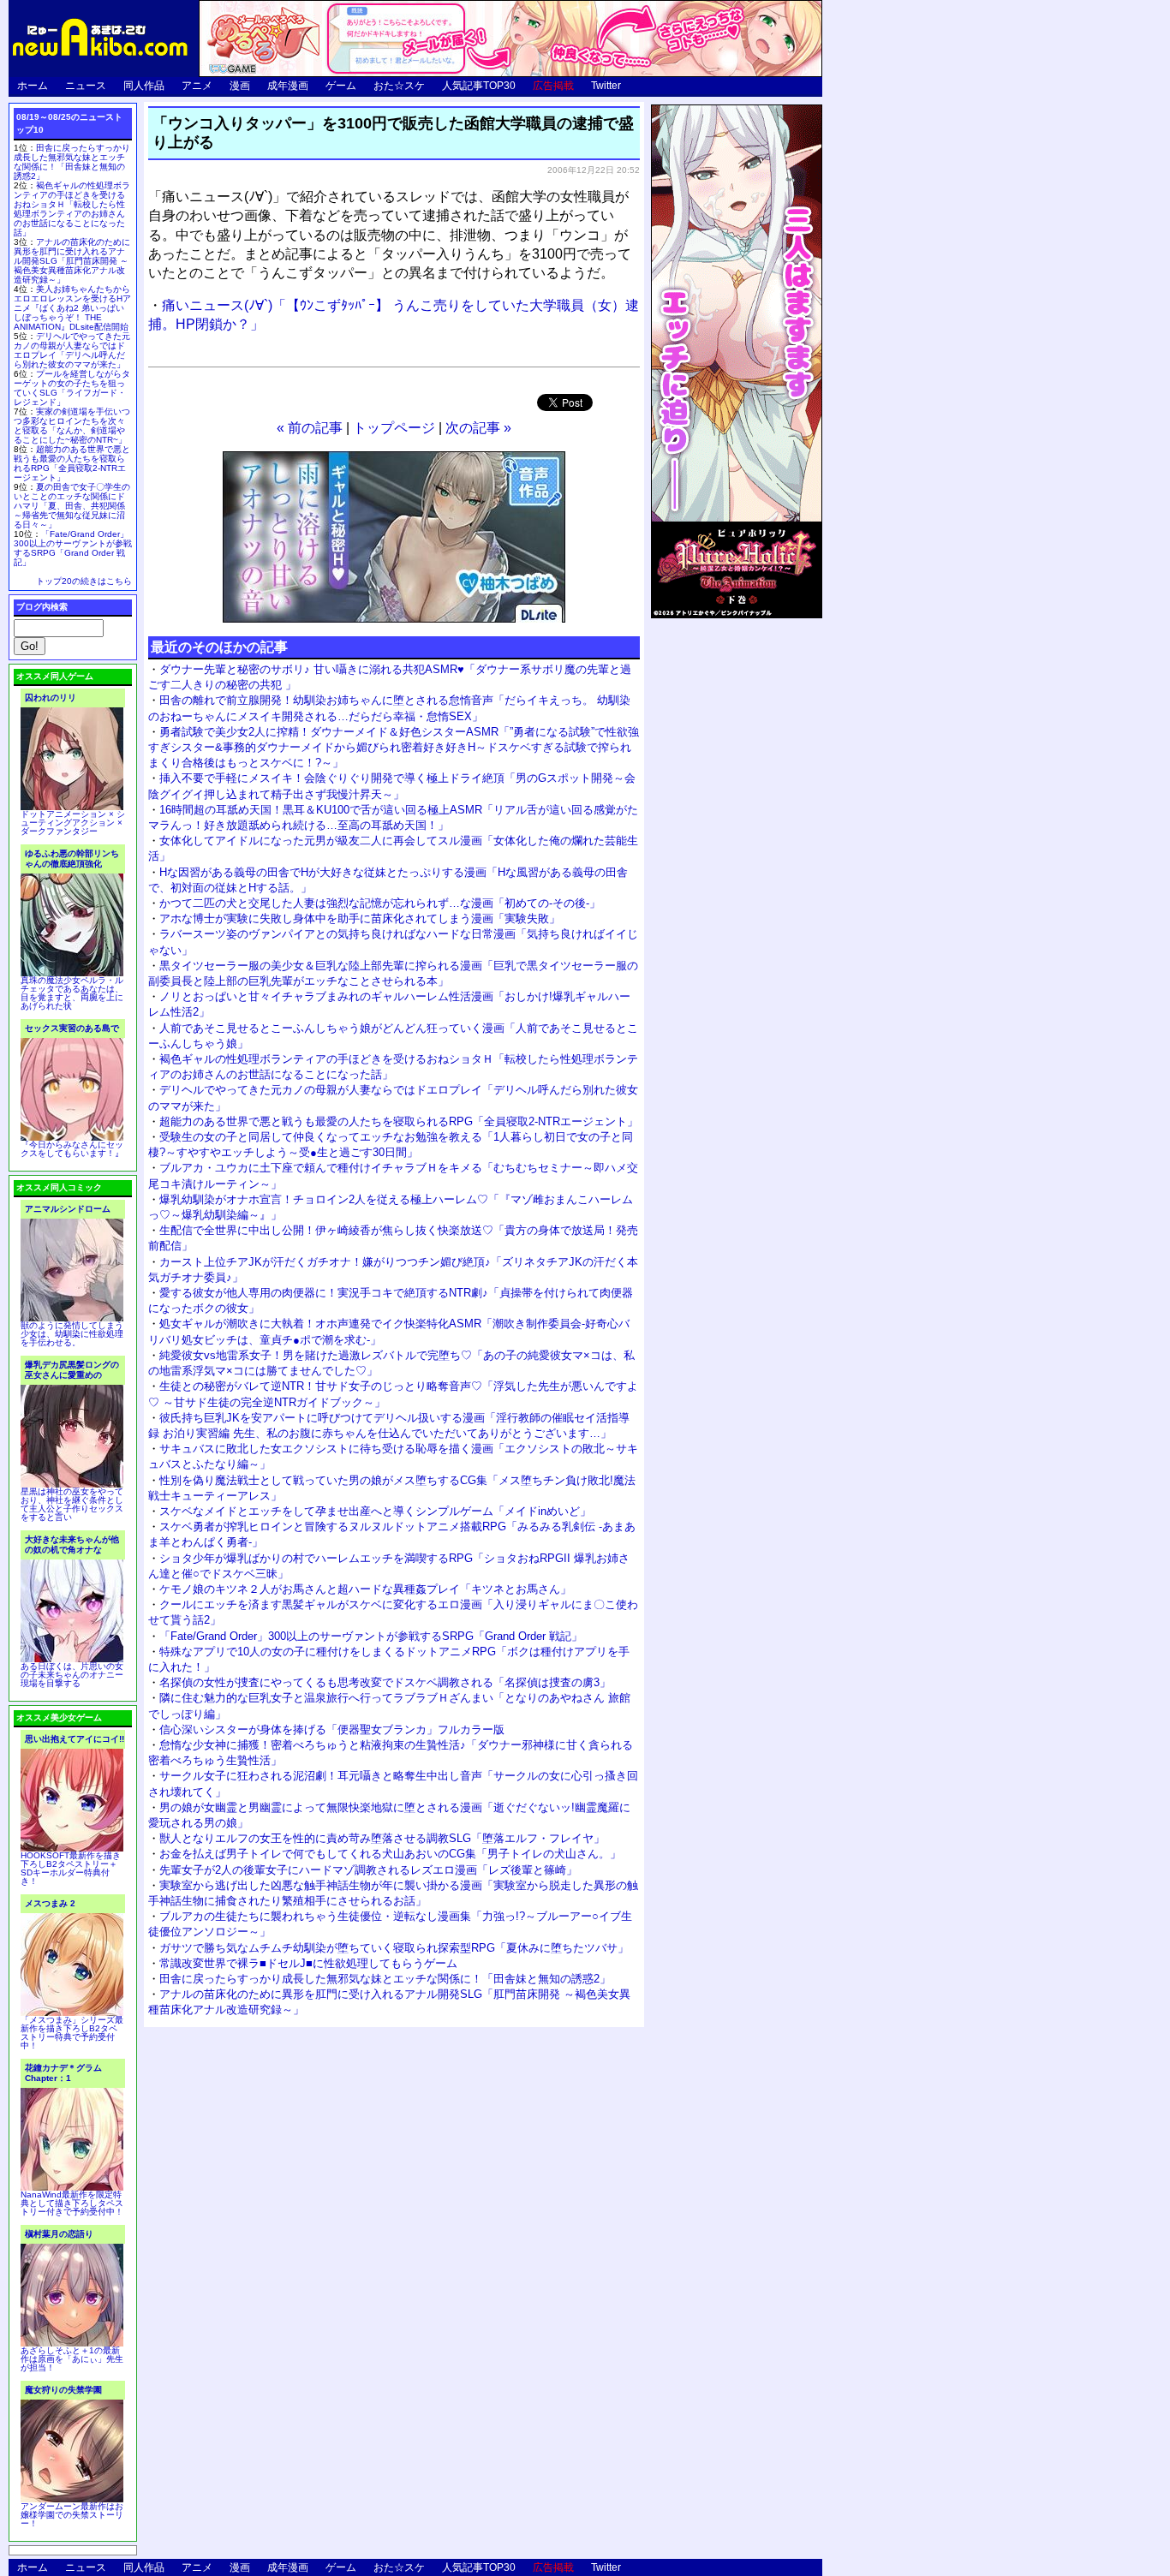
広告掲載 (553, 86)
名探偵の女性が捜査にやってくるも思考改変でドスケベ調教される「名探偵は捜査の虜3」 (385, 1682)
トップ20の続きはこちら (84, 581)
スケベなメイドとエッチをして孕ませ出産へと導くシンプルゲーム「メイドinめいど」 (375, 1511)
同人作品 (144, 86)
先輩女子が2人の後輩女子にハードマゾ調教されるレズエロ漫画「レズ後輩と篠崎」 (368, 1870)
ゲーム (341, 86)
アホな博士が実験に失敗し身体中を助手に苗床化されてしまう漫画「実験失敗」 (360, 918)
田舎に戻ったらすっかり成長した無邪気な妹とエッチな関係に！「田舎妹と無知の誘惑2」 (385, 1979)
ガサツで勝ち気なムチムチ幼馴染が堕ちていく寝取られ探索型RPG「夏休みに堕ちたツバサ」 (394, 1948)
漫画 (240, 86)
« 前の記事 (310, 428)
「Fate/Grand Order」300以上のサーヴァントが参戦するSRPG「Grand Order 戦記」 (371, 1636)
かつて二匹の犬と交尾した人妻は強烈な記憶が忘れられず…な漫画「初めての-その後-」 (380, 903)
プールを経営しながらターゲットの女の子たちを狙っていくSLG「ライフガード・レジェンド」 (72, 388)
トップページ (394, 428)
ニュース (86, 86)
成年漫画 (288, 86)
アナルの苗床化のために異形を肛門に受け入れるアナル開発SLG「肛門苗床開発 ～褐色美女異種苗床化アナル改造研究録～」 (72, 261)
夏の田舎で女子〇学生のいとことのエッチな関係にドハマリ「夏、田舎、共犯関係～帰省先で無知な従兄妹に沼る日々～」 (72, 506)
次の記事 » (478, 428)
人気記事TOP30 (479, 86)
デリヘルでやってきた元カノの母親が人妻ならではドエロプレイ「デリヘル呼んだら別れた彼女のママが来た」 (72, 350)
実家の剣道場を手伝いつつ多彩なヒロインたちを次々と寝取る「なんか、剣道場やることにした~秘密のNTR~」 (72, 426)
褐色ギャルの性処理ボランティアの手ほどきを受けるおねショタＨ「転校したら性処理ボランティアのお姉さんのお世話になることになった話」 (72, 209)
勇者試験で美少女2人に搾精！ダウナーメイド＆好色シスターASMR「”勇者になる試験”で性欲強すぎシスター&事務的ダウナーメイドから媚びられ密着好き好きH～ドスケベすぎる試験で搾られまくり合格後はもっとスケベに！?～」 (394, 747)
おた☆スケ (399, 86)
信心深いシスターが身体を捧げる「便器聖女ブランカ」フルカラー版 (332, 1729)
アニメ (197, 86)
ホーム (33, 86)
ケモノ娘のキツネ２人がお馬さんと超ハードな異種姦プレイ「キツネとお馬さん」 (365, 1589)
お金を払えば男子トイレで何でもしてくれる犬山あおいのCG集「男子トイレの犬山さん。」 (390, 1854)
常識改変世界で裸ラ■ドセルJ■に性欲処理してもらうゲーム (308, 1963)
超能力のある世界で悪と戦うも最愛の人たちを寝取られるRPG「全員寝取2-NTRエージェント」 (399, 1121)
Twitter (606, 86)
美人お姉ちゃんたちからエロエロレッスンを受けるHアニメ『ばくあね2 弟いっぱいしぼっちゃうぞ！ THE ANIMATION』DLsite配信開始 (72, 308)
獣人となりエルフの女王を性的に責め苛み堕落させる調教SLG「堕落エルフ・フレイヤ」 (382, 1838)
